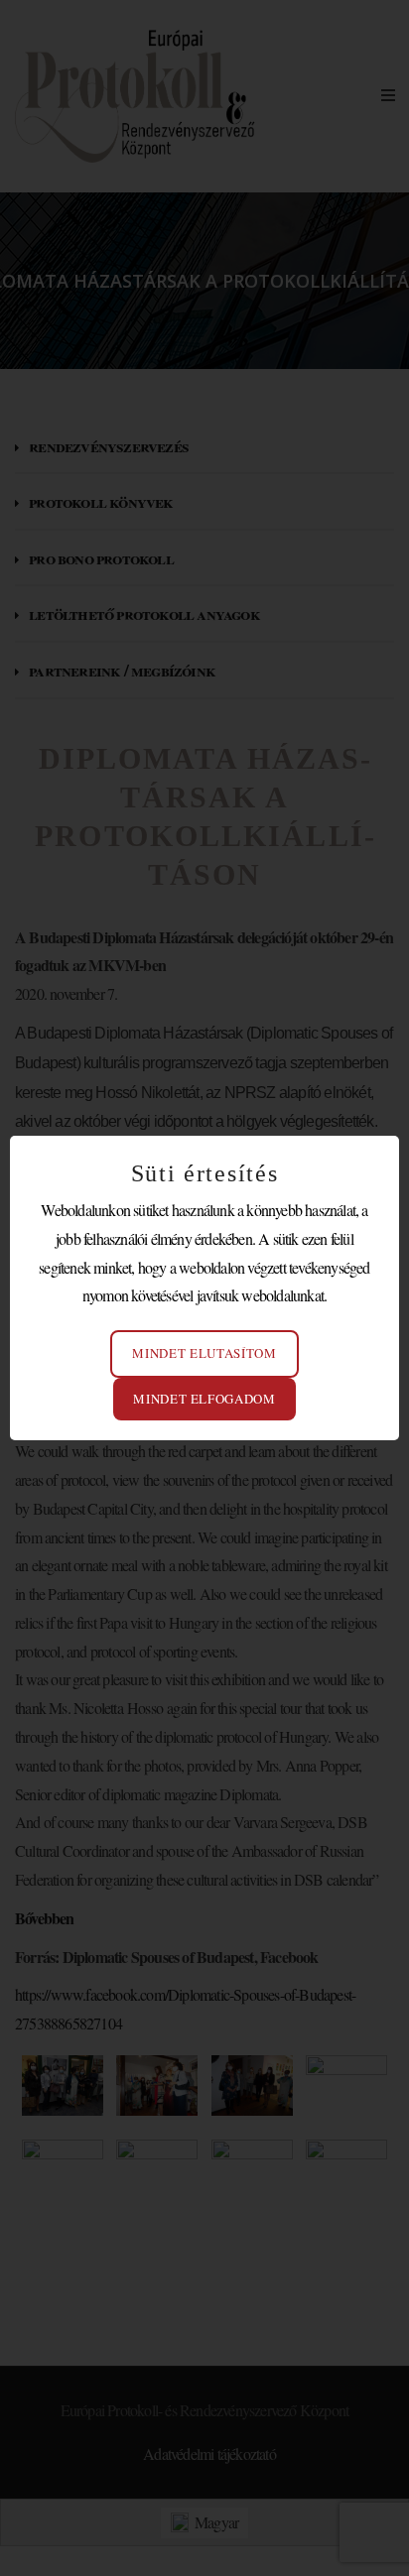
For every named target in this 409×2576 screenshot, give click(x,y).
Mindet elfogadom (204, 1399)
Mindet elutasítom (204, 1353)
